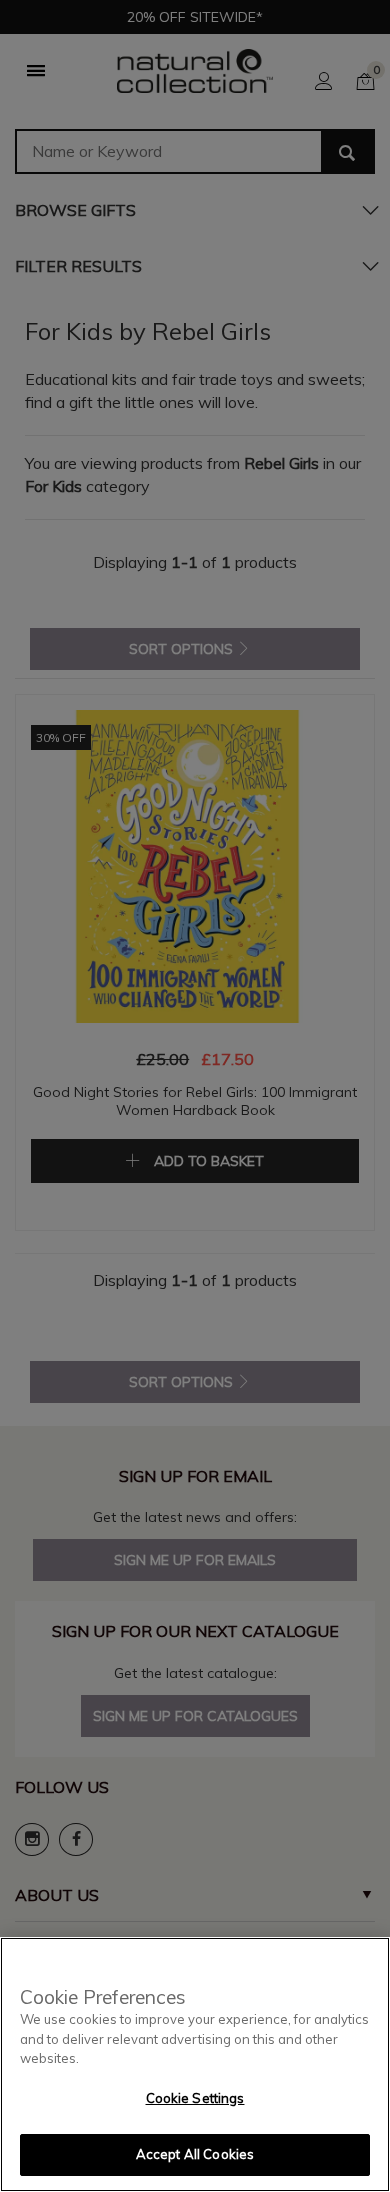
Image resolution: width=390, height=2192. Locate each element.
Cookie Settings (195, 2098)
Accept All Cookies (195, 2154)
